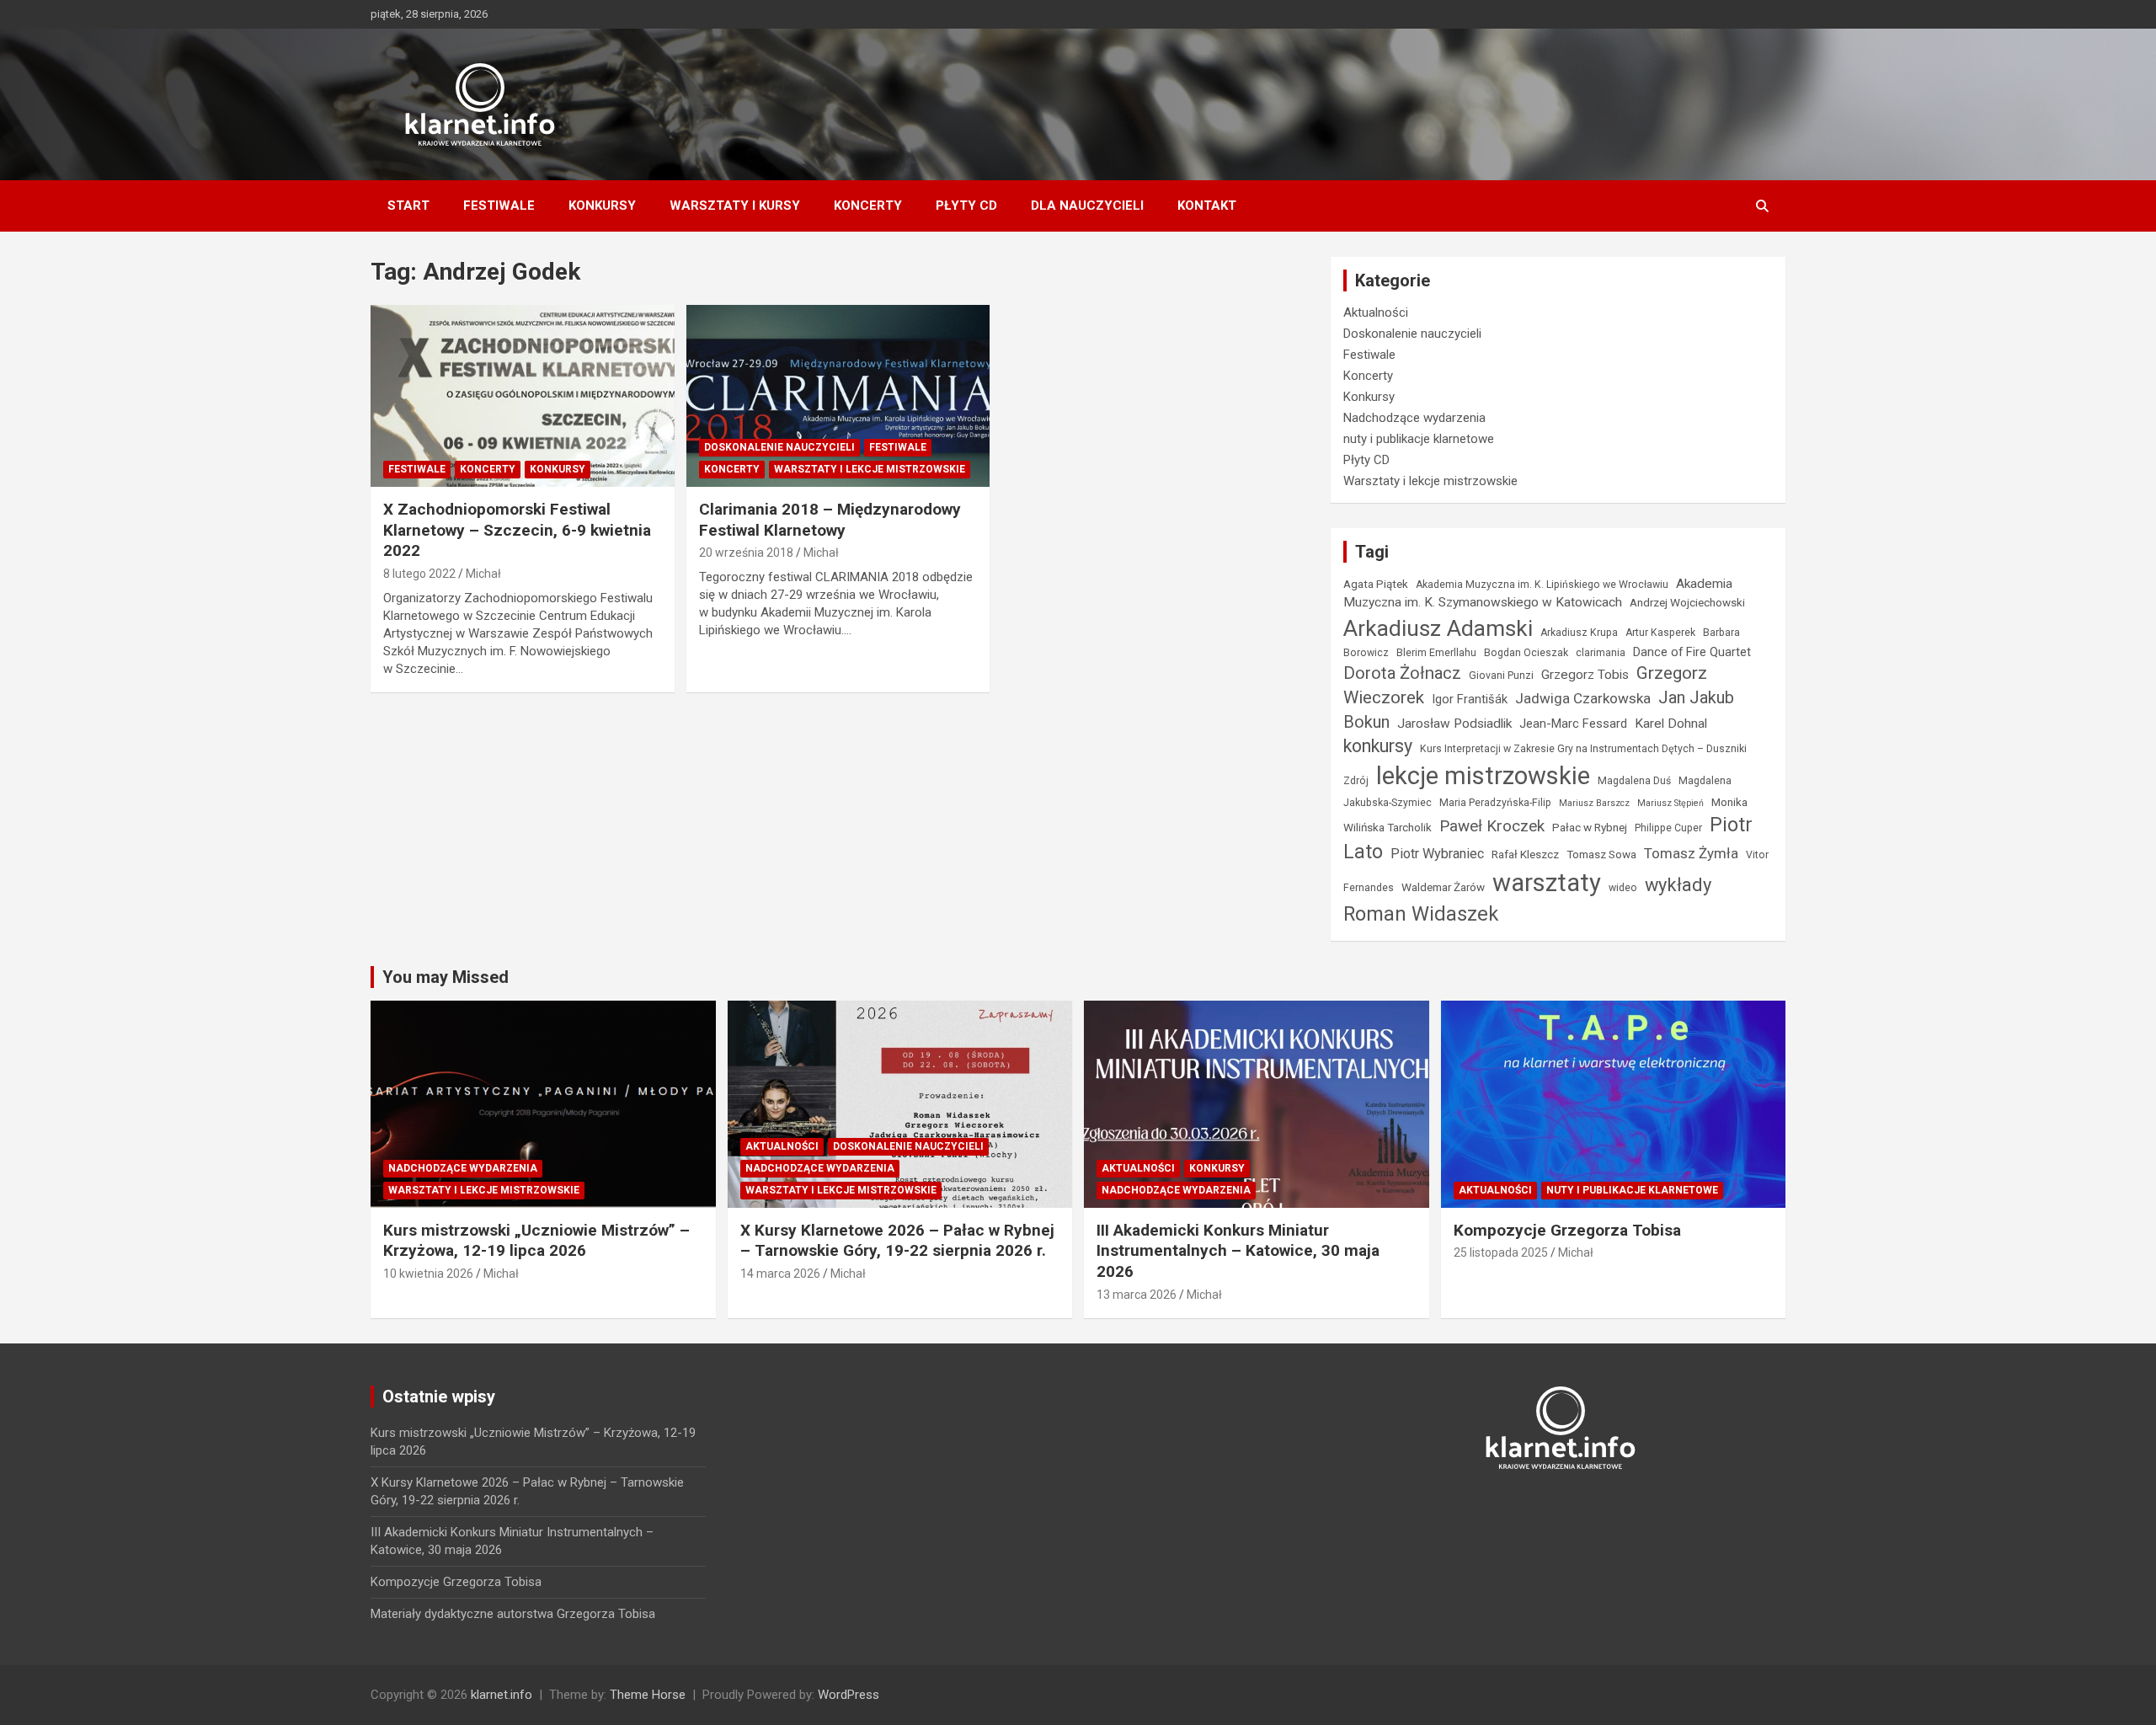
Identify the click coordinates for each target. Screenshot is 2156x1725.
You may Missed (446, 977)
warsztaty (1547, 883)
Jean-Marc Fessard (1573, 724)
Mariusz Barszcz (1594, 803)
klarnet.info (502, 1695)
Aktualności (1376, 312)
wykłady (1678, 885)
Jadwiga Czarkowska (1583, 698)
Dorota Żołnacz (1402, 673)
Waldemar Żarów (1443, 887)
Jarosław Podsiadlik (1454, 724)
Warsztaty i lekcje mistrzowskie (870, 469)
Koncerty (868, 206)
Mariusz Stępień (1670, 803)
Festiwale (499, 206)
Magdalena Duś (1634, 781)
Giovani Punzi (1501, 676)
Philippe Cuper (1668, 828)
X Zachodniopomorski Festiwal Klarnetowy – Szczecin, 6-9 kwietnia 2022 (517, 530)
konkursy (1378, 746)
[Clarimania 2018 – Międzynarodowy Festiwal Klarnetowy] (838, 396)
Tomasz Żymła (1691, 853)
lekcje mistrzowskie (1483, 776)
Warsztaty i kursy (735, 206)
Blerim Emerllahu (1436, 653)
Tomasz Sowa (1601, 854)
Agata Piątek (1376, 584)
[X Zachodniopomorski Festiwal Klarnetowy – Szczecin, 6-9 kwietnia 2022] (523, 396)
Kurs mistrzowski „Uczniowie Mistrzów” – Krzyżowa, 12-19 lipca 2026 (536, 1241)
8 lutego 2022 (419, 574)
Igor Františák (1470, 699)
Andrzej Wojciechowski (1687, 602)
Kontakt (1207, 206)
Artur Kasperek (1660, 633)
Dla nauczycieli (1087, 206)
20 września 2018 (746, 553)
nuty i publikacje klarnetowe (1419, 439)
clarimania (1601, 653)
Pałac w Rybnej (1590, 827)
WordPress (849, 1695)
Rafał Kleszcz (1525, 854)
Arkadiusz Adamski (1438, 628)
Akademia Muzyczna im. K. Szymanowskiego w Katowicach (1538, 593)
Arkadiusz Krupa (1579, 633)
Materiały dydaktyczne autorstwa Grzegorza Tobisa (513, 1614)
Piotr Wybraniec (1437, 854)
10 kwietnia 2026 (428, 1274)
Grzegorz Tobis (1585, 675)
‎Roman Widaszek (1421, 914)
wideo (1623, 888)
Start (408, 206)
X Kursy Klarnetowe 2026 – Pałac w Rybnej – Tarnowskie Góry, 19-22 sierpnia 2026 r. (897, 1241)
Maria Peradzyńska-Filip (1495, 803)
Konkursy (602, 206)
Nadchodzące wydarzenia (1414, 418)
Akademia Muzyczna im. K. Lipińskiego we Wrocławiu (1542, 585)
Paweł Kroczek (1492, 826)
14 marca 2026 (780, 1274)
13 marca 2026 (1137, 1295)
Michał (483, 574)
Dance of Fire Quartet (1692, 652)
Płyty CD (966, 206)
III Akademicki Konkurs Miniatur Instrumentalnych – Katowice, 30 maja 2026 (1238, 1251)
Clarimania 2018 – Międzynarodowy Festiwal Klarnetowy (830, 520)
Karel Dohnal (1671, 724)
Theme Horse (648, 1695)
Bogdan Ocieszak (1526, 653)
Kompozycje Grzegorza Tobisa (1567, 1230)
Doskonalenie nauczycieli (779, 447)
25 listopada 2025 (1501, 1252)
